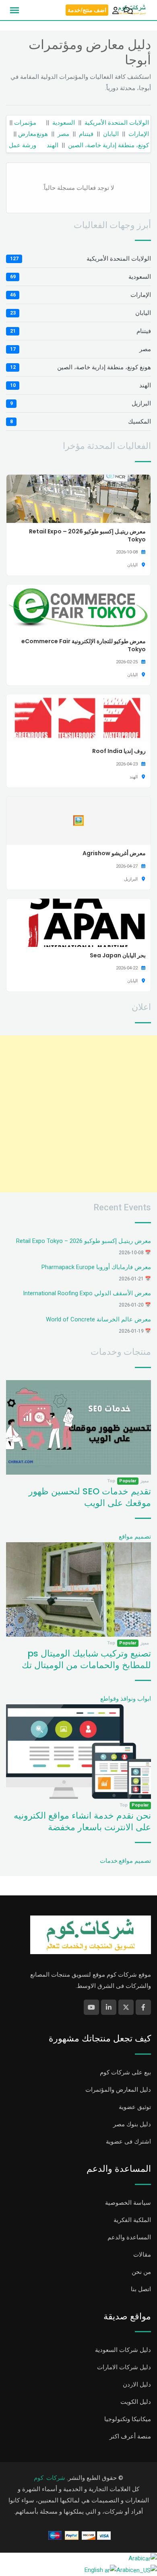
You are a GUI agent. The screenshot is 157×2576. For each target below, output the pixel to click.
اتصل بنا (141, 2289)
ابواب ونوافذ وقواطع (126, 1699)
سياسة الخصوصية (128, 2203)
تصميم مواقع (135, 1537)
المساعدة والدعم (129, 2237)
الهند (53, 145)
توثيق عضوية (135, 2107)
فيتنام (86, 134)
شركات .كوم (50, 2478)
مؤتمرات (25, 123)
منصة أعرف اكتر (130, 2436)
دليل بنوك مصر (132, 2124)
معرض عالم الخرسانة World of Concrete (98, 1319)
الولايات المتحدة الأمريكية (117, 123)
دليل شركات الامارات (124, 2367)
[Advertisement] (78, 1114)
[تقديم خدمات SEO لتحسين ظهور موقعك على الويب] (78, 1427)
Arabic (137, 2558)
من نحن (141, 2272)
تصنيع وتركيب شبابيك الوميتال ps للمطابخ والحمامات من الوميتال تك (86, 1659)
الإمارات (139, 134)
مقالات (142, 2255)
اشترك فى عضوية (128, 2142)
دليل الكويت (136, 2402)
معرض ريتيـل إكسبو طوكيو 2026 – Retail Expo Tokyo (84, 1241)
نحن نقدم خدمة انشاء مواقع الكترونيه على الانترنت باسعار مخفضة (82, 1821)
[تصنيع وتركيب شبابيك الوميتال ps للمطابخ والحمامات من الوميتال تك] (78, 1589)
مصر (63, 134)
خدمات (109, 1861)
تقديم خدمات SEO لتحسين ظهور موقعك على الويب (90, 1497)
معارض (27, 134)
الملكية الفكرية (132, 2220)
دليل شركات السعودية (123, 2350)
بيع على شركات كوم (125, 2072)
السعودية (64, 123)
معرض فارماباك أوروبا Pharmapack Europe (96, 1267)
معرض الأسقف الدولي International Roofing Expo (87, 1293)
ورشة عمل (23, 145)
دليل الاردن (137, 2385)
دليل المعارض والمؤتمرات (118, 2090)
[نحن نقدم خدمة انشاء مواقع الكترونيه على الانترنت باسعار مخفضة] (78, 1751)
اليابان (111, 134)
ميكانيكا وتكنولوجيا (128, 2419)
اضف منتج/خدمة (87, 10)
